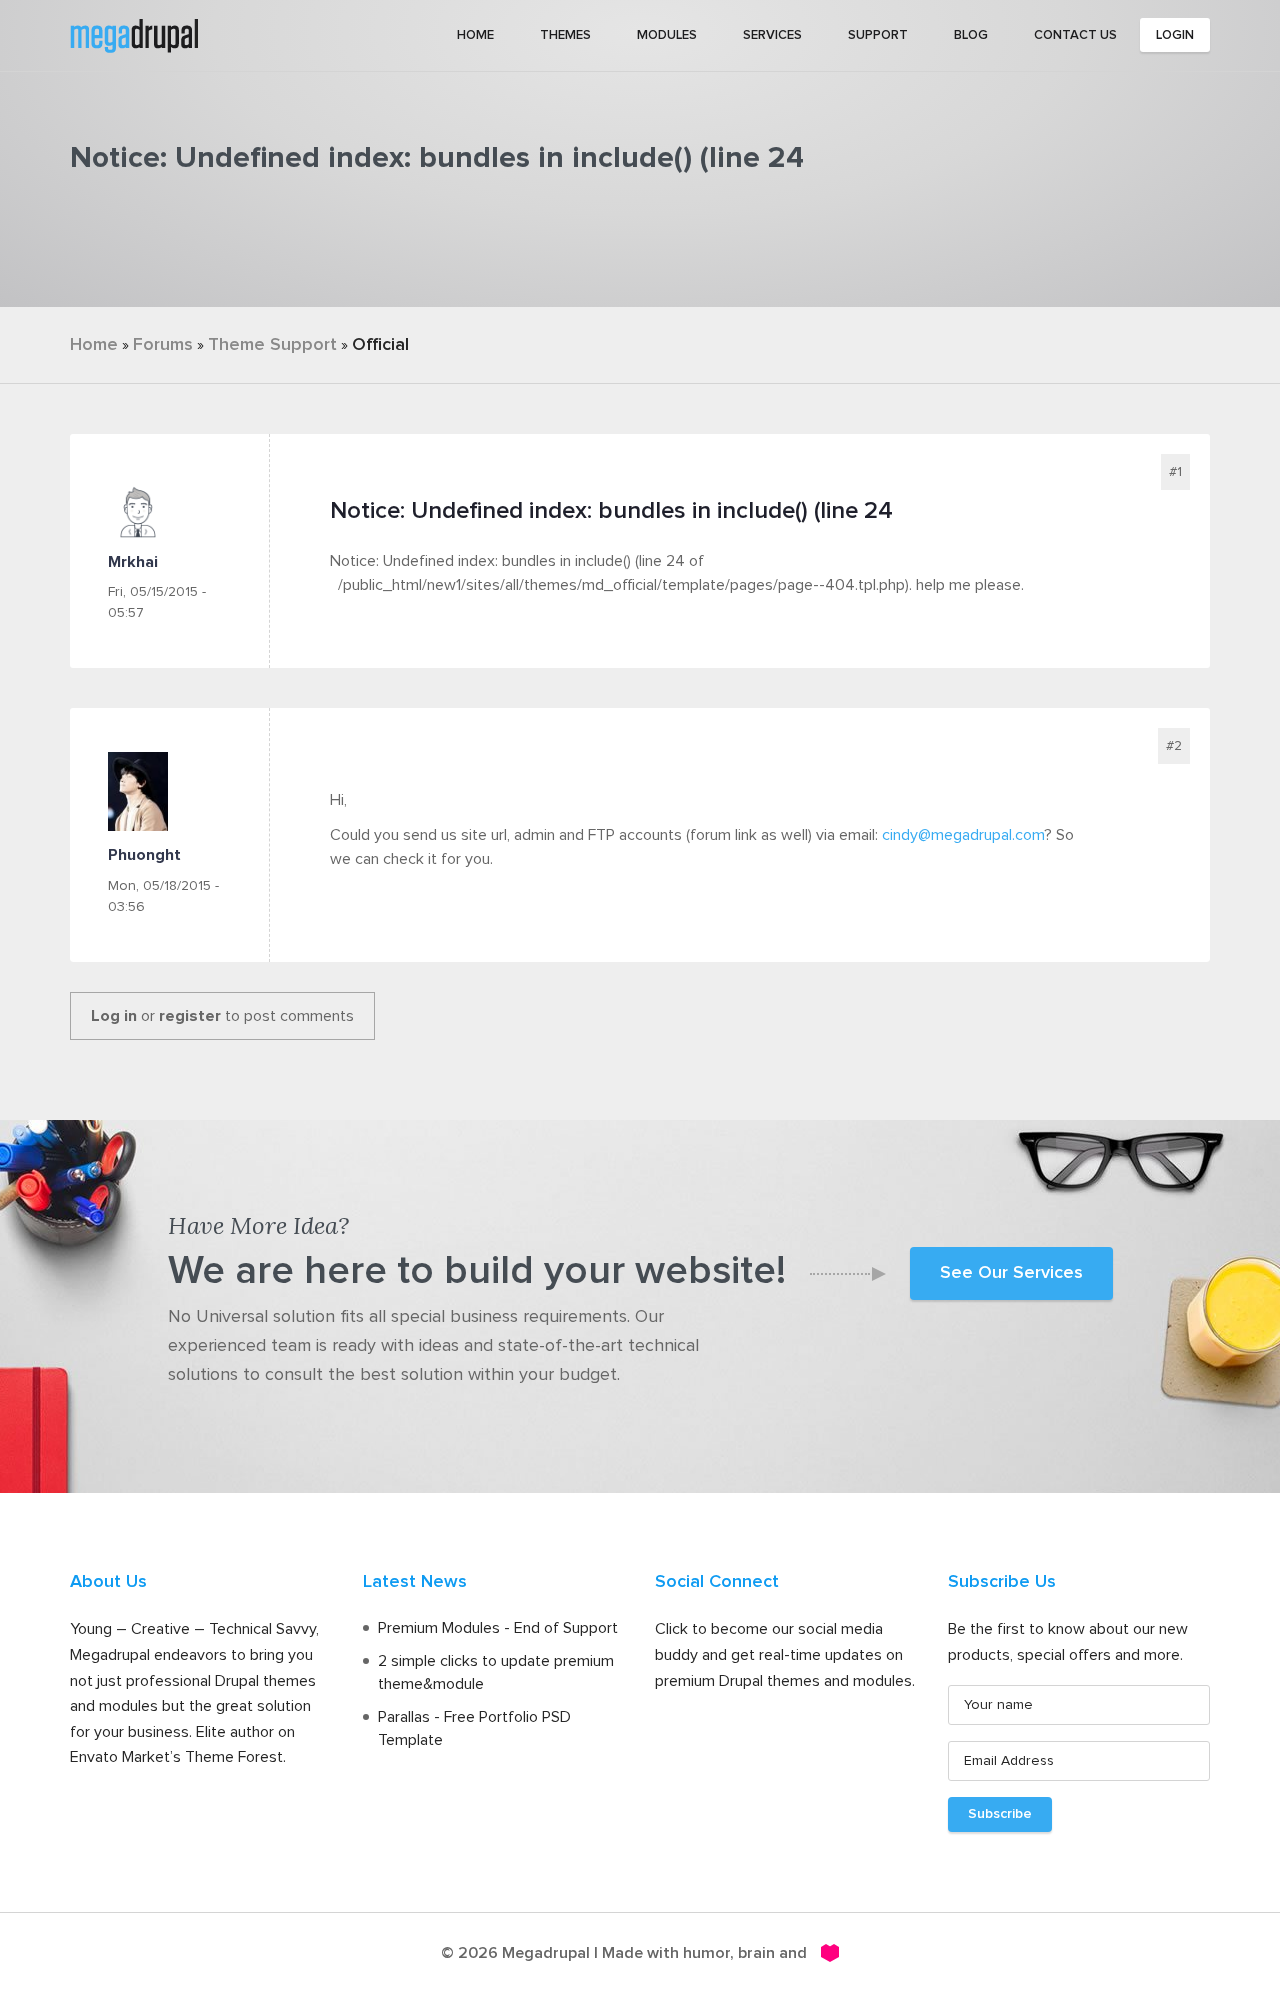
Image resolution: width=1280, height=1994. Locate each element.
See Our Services (1011, 1273)
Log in (114, 1016)
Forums (163, 345)
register (190, 1016)
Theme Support (272, 345)
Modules (667, 35)
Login (1175, 35)
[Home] (134, 34)
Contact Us (1075, 35)
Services (772, 35)
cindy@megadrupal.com (963, 835)
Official (380, 345)
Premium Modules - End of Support (498, 1628)
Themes (565, 35)
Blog (971, 35)
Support (878, 35)
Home (475, 35)
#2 (1174, 746)
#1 (1175, 472)
